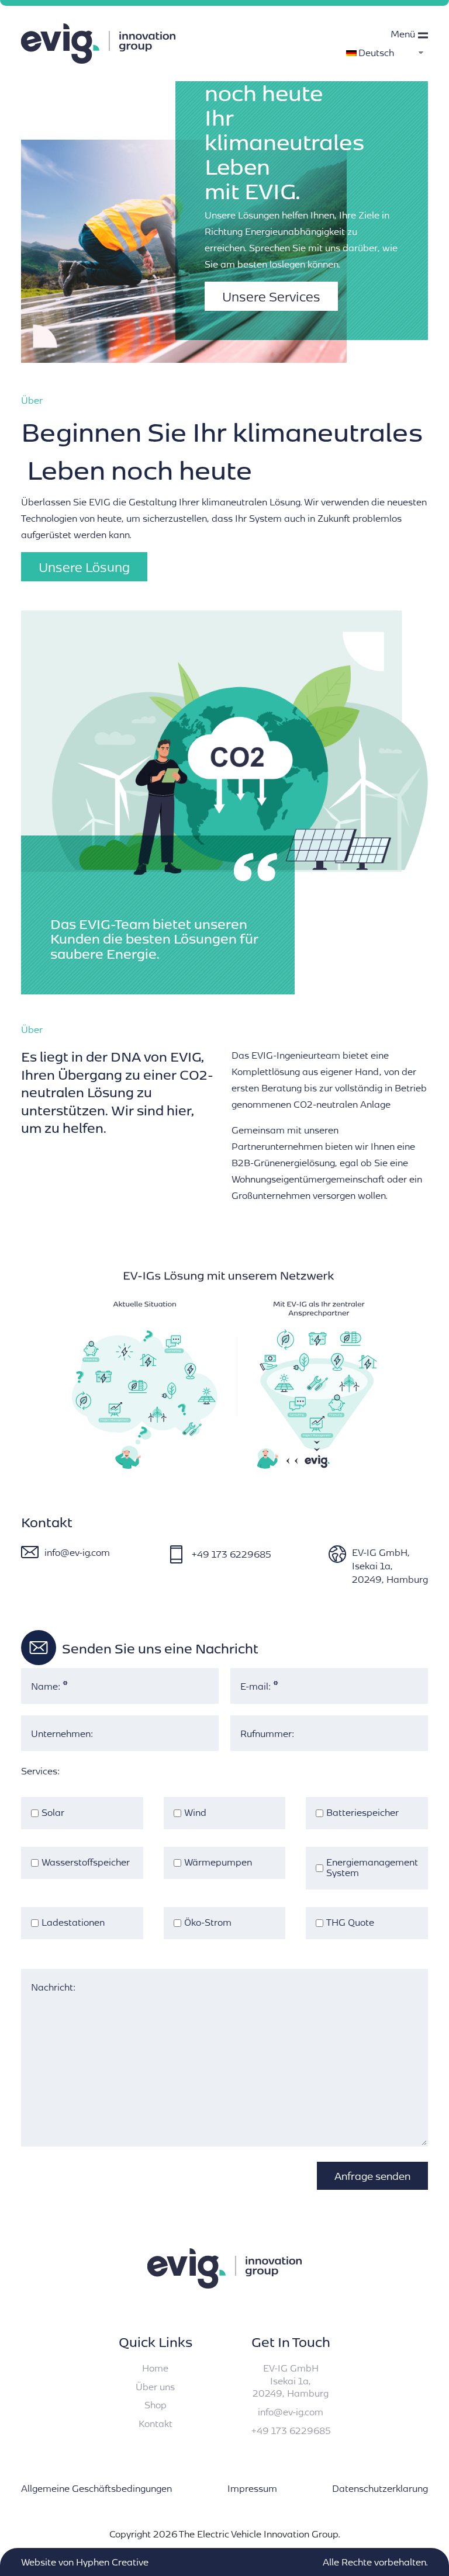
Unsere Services (271, 296)
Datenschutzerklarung (380, 2488)
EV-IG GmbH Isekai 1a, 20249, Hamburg (291, 2380)
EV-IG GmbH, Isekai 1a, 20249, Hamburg (390, 1566)
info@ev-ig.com (77, 1552)
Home (155, 2368)
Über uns (155, 2386)
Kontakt (156, 2423)
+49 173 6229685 (231, 1554)
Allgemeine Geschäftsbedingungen (96, 2488)
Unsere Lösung (84, 567)
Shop (156, 2405)
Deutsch (376, 52)
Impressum (252, 2488)
